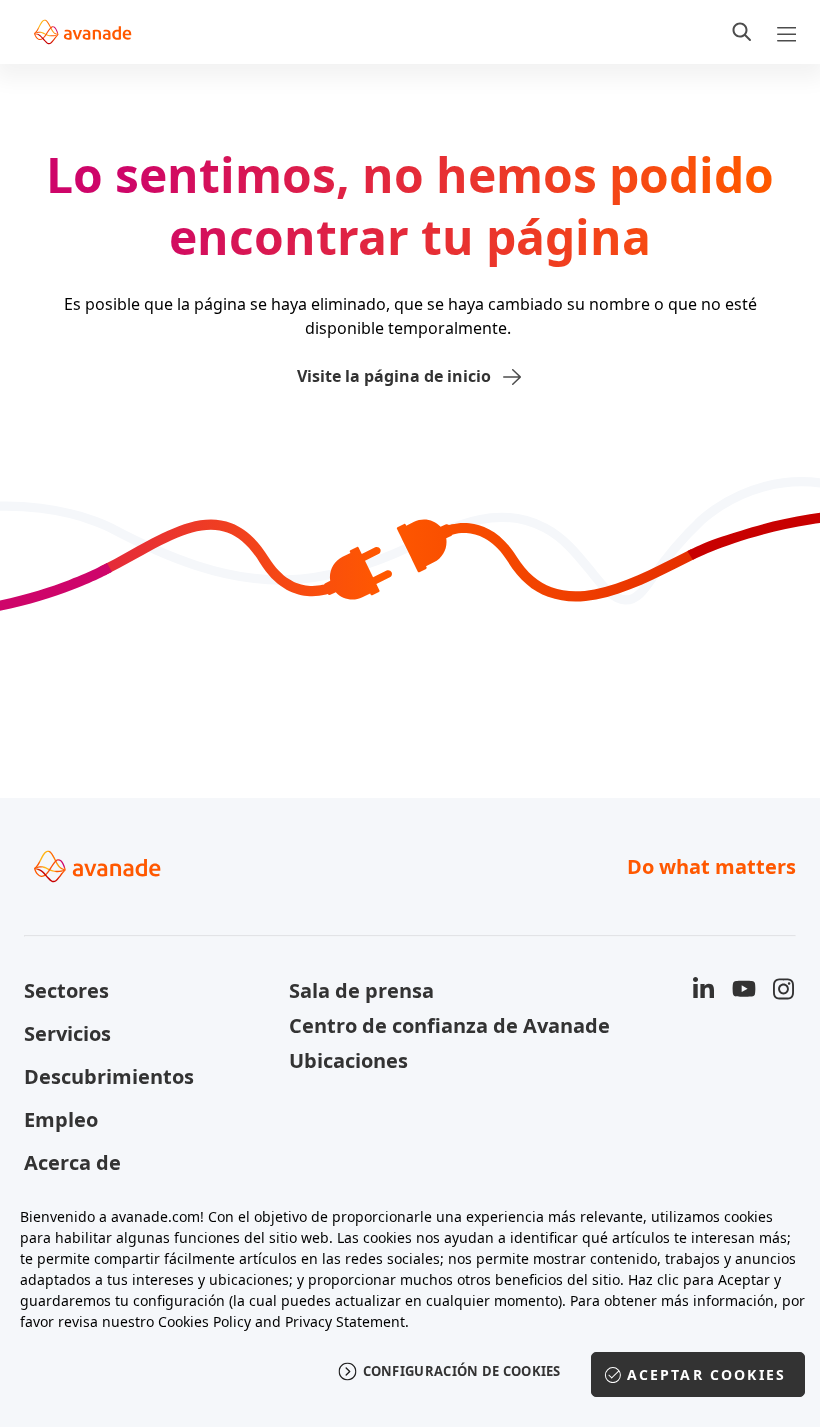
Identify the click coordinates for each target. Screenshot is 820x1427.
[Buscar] (742, 32)
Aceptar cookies (706, 1374)
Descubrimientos (109, 1076)
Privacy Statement (345, 1321)
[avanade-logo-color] (82, 32)
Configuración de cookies (462, 1371)
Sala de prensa (361, 990)
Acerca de (72, 1162)
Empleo (61, 1119)
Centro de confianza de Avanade (409, 1025)
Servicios (67, 1033)
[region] (410, 1306)
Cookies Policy (204, 1321)
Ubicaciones (348, 1060)
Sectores (66, 990)
